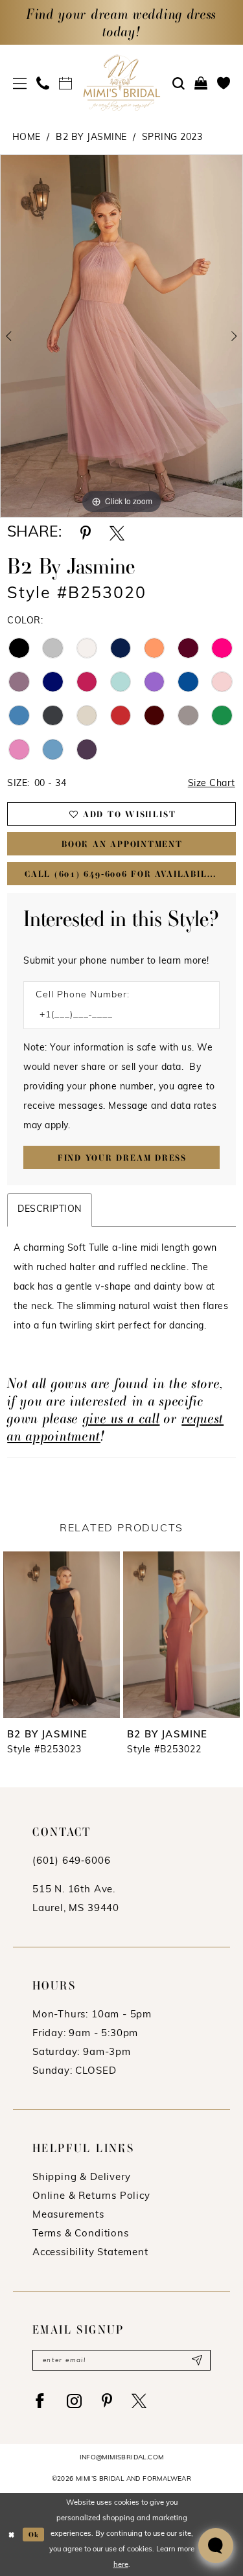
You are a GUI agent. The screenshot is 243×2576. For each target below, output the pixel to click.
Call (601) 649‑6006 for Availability (125, 874)
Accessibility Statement (90, 2253)
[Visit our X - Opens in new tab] (139, 2401)
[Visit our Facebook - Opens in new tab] (40, 2401)
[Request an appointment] (66, 83)
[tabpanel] (121, 336)
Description (50, 1210)
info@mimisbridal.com (122, 2458)
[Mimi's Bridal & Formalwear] (121, 83)
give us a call (121, 1418)
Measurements (68, 2215)
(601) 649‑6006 (71, 1862)
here (121, 2565)
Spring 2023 (172, 138)
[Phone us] (43, 83)
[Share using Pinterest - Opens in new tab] (86, 533)
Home (27, 138)
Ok (34, 2534)
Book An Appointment (122, 844)
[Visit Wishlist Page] (224, 83)
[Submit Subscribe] (197, 2360)
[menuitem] (20, 83)
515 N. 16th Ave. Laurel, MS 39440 (76, 1899)
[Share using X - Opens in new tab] (117, 533)
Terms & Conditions (81, 2234)
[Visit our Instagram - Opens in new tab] (75, 2401)
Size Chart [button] (212, 784)
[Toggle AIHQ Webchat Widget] (216, 2546)
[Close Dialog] (11, 2535)
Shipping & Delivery (81, 2178)
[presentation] (62, 1635)
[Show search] (179, 84)
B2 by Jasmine (91, 138)
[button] (20, 83)
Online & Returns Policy (91, 2197)
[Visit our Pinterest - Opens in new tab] (107, 2401)
